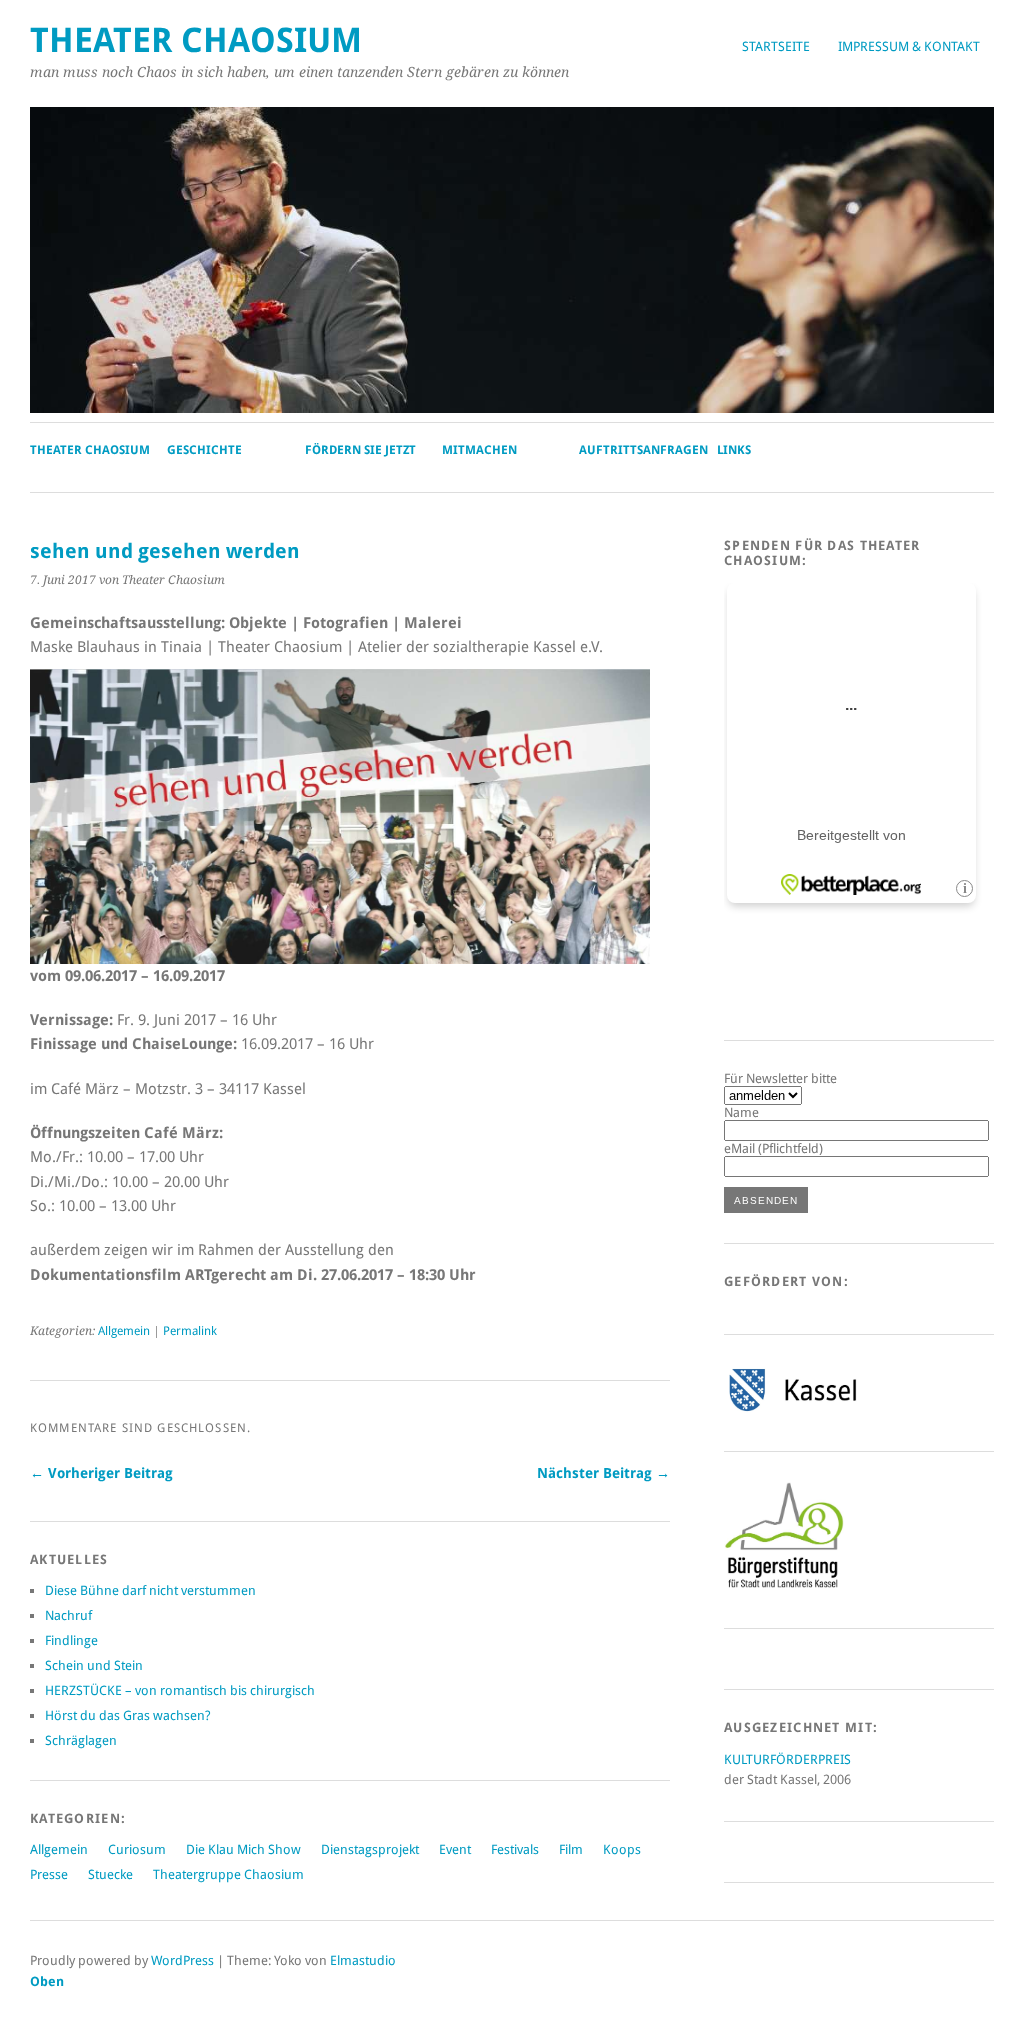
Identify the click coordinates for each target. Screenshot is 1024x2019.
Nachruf (68, 1615)
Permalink (190, 1331)
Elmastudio (363, 1960)
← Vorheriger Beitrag (101, 1473)
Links (734, 450)
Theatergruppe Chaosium (228, 1874)
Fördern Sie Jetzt (360, 450)
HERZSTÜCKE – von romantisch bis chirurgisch (180, 1690)
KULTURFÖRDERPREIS (787, 1759)
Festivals (515, 1849)
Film (571, 1849)
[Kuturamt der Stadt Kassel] (792, 1410)
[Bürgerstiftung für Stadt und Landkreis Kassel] (784, 1586)
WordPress (182, 1960)
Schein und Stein (94, 1665)
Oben (47, 1981)
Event (455, 1849)
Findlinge (71, 1640)
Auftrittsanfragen (643, 450)
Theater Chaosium (196, 40)
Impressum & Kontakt (909, 46)
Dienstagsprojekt (370, 1849)
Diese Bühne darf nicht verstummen (150, 1590)
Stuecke (110, 1874)
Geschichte (204, 450)
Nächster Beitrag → (603, 1473)
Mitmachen (479, 450)
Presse (49, 1874)
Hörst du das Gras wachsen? (128, 1715)
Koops (622, 1849)
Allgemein (124, 1331)
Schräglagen (81, 1740)
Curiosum (137, 1849)
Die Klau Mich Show (243, 1849)
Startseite (776, 46)
